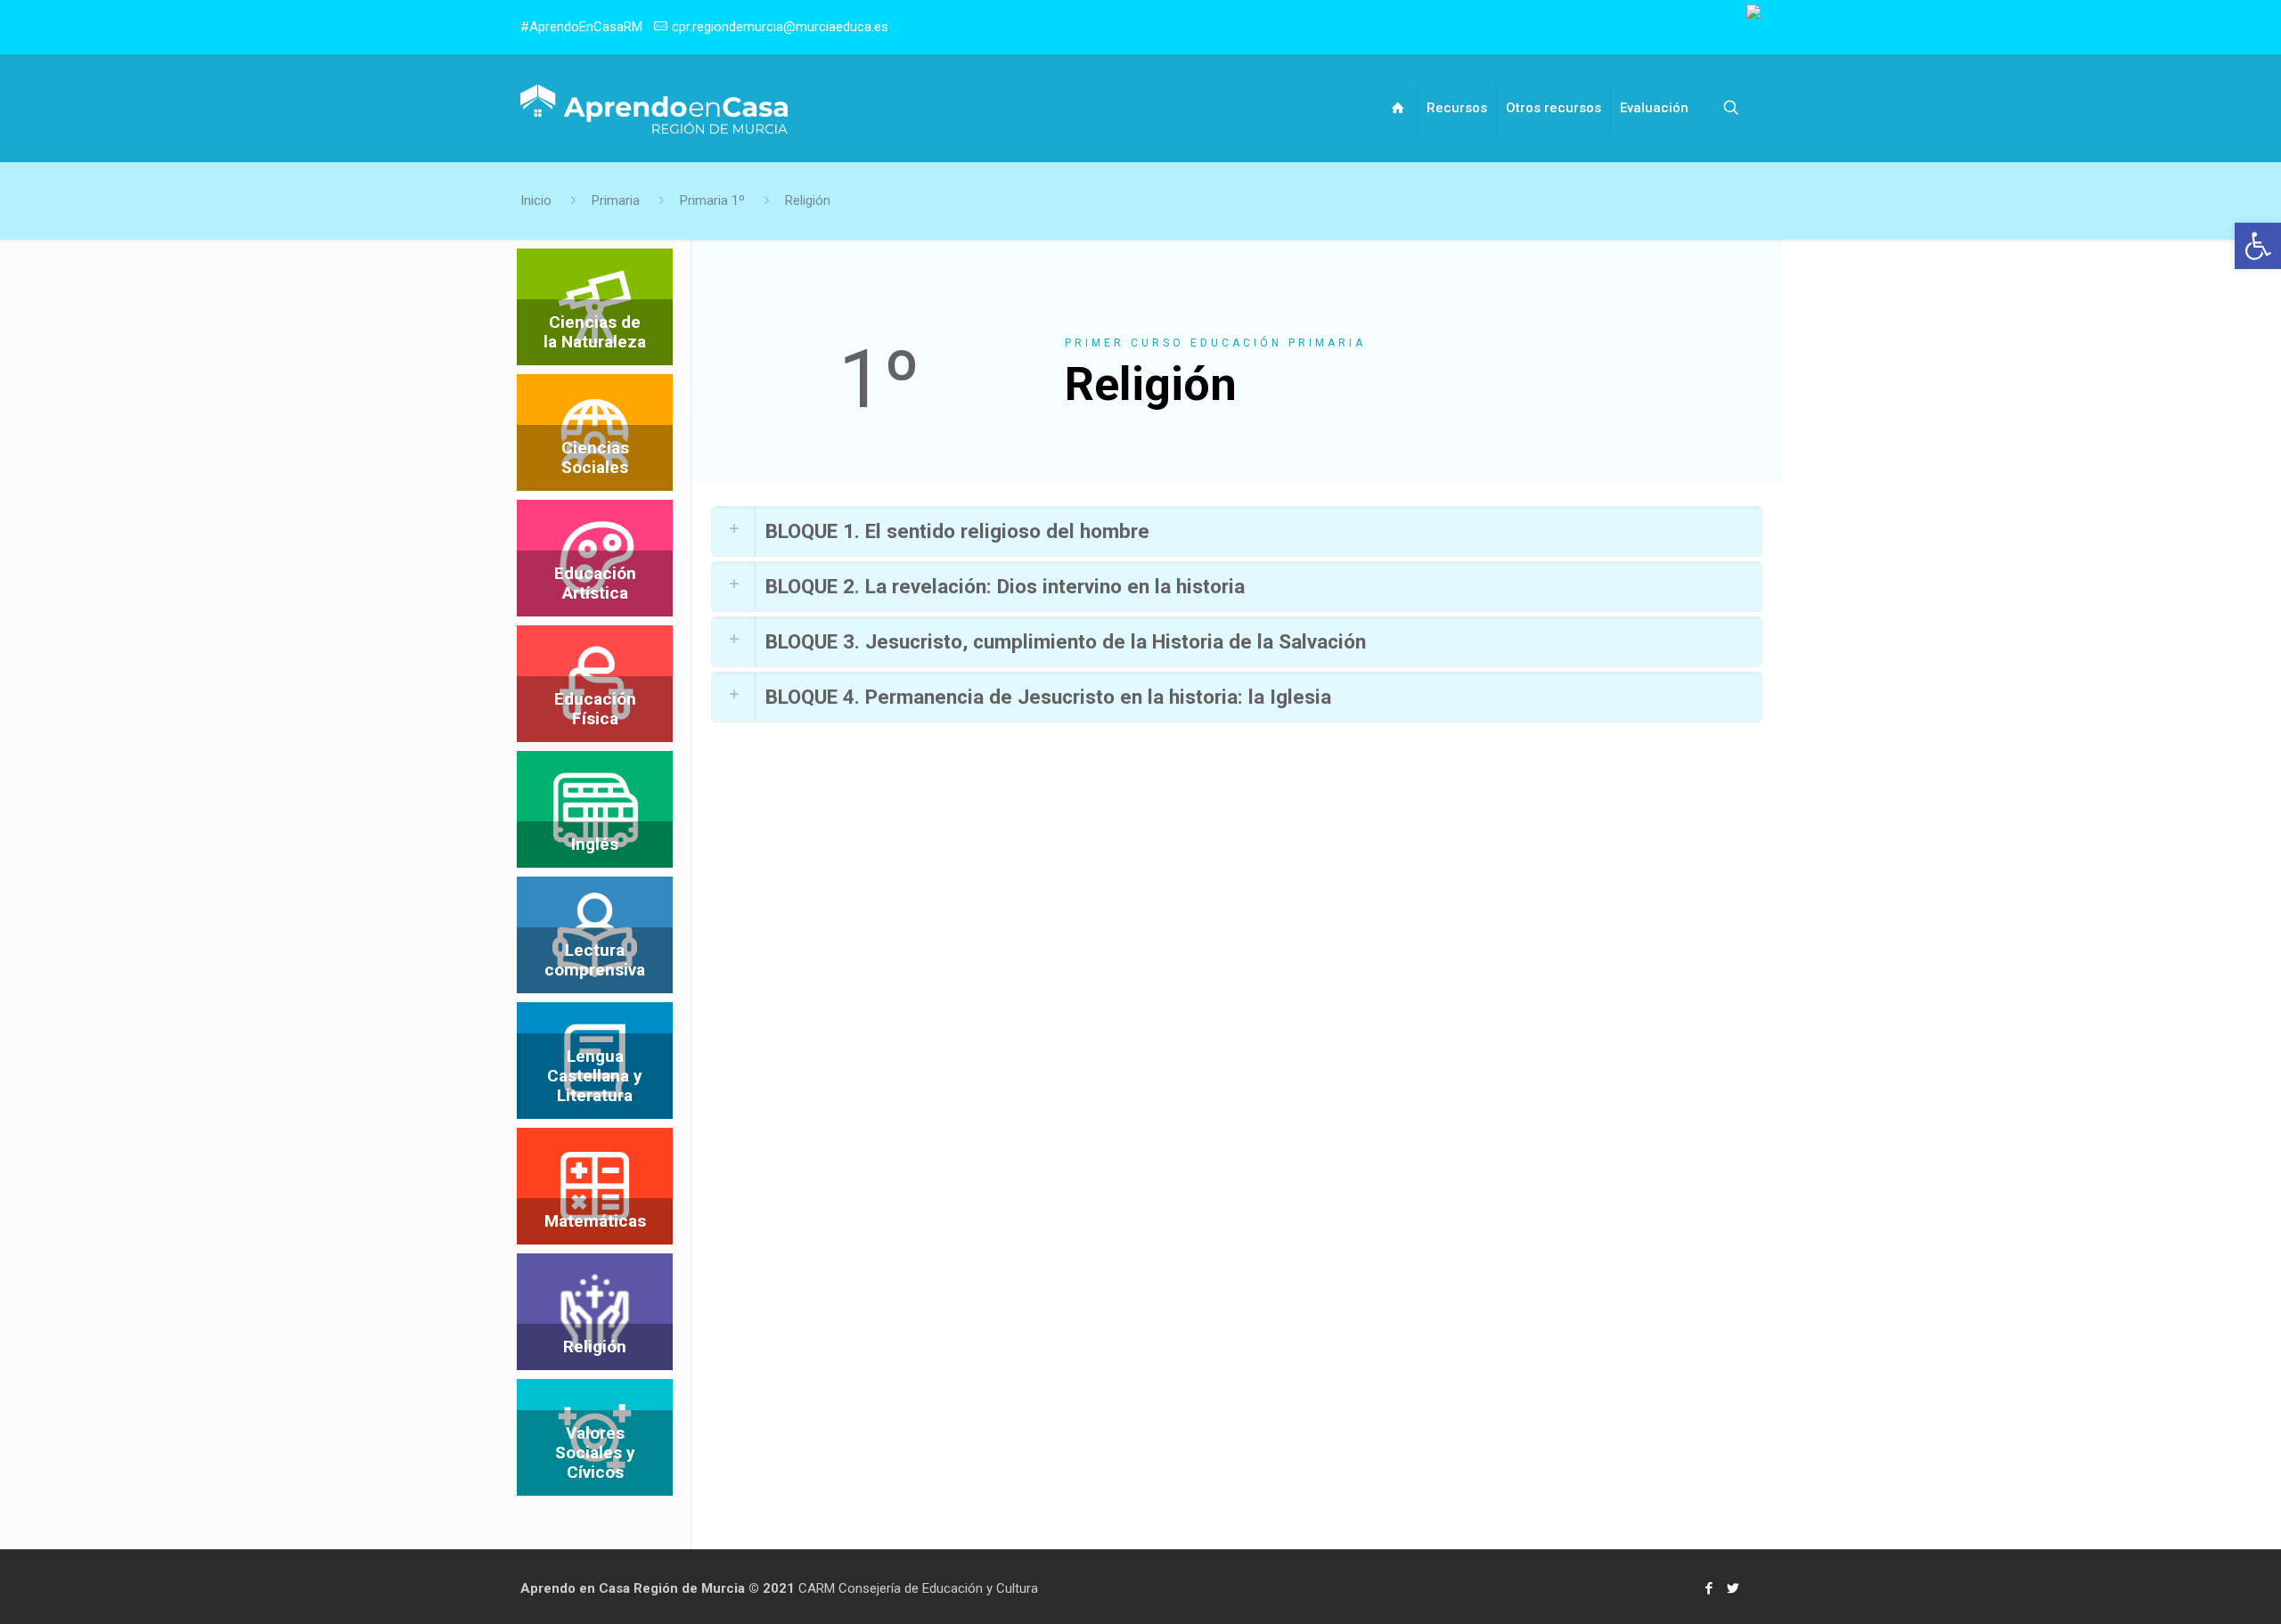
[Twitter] (1733, 1588)
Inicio (536, 200)
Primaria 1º (712, 200)
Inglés (595, 844)
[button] (2258, 246)
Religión (808, 200)
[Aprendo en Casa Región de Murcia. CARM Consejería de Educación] (654, 108)
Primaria (616, 200)
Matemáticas (595, 1221)
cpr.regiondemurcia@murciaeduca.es (780, 27)
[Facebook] (1709, 1588)
